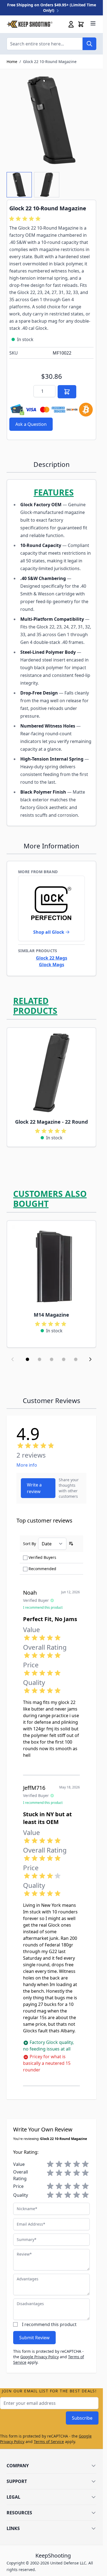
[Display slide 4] (64, 1359)
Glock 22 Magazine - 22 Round (51, 1122)
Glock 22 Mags (52, 958)
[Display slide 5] (76, 1359)
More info (27, 1465)
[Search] (89, 44)
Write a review (34, 1488)
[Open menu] (93, 23)
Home (12, 62)
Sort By (29, 1544)
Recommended (42, 1569)
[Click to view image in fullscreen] (51, 120)
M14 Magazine (51, 1315)
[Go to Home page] (29, 24)
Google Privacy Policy (40, 2357)
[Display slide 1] (27, 1359)
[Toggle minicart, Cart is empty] (81, 24)
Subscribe (82, 2418)
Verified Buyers (42, 1557)
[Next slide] (90, 1359)
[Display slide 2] (40, 1359)
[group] (26, 219)
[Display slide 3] (52, 1359)
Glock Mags (52, 965)
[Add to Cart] (67, 392)
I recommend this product (49, 2324)
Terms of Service (49, 2442)
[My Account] (71, 24)
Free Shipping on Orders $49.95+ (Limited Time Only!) (52, 8)
